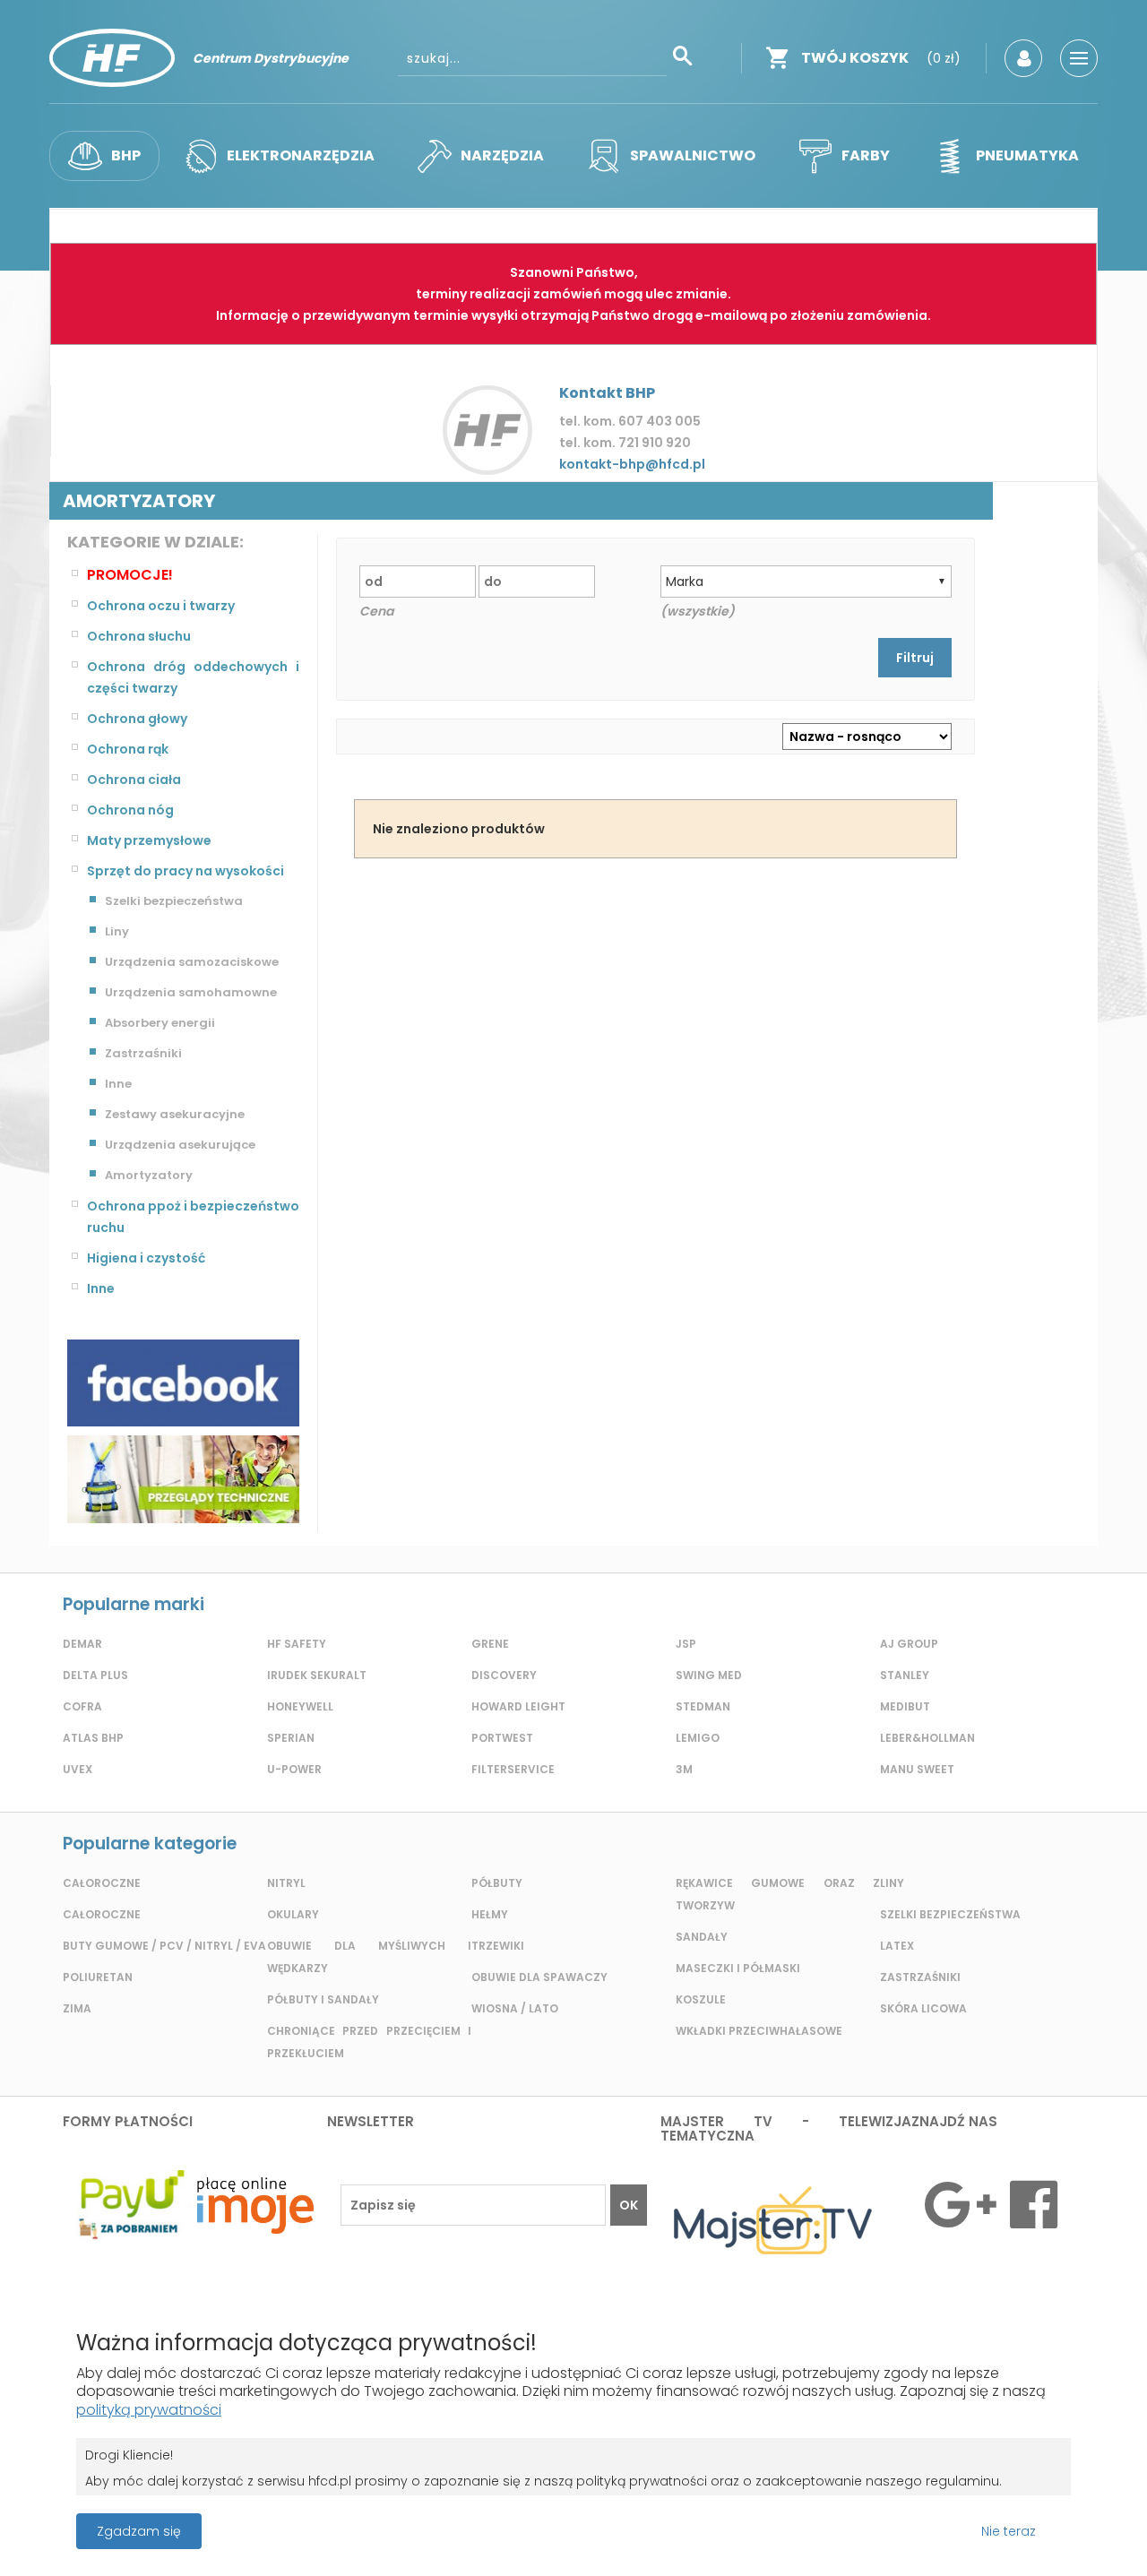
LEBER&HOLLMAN (927, 1738)
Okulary (293, 1914)
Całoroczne (102, 1883)
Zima (77, 2008)
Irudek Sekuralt (317, 1675)
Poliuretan (98, 1977)
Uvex (78, 1769)
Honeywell (300, 1706)
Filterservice (513, 1769)
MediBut (905, 1706)
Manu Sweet (917, 1769)
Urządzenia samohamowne (191, 992)
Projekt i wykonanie (511, 2522)
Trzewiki (498, 1946)
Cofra (82, 1706)
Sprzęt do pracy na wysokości (185, 871)
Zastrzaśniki (143, 1053)
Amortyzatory (149, 1175)
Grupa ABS (636, 2537)
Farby (866, 155)
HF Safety (297, 1644)
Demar (82, 1644)
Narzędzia (502, 155)
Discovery (504, 1675)
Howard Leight (518, 1706)
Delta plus (95, 1675)
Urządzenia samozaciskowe (192, 962)
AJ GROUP (909, 1644)
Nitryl (286, 1883)
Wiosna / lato (515, 2008)
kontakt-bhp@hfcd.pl (632, 464)
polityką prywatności (149, 2410)
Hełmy (490, 1914)
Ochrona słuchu (139, 636)
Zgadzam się (139, 2531)
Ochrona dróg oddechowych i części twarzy (193, 677)
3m (684, 1769)
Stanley (905, 1675)
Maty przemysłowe (149, 840)
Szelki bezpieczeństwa (174, 901)
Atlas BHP (93, 1738)
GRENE (490, 1644)
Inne (118, 1084)
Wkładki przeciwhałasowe (759, 2031)
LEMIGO (698, 1738)
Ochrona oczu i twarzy (161, 606)
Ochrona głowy (137, 719)
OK (629, 2205)
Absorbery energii (160, 1023)
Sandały (702, 1937)
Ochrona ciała (134, 780)
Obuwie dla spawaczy (539, 1977)
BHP (126, 155)
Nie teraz (1009, 2531)
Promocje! (130, 575)
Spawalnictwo (693, 155)
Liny (117, 931)
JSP (686, 1644)
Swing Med (709, 1675)
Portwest (502, 1738)
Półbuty (497, 1883)
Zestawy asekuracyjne (175, 1114)
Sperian (291, 1738)
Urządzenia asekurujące (180, 1145)
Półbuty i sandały (323, 1999)
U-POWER (294, 1769)
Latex (897, 1946)
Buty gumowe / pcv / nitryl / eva (164, 1946)
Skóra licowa (923, 2008)
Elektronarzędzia (301, 155)
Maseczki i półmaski (738, 1968)
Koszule (701, 1999)
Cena (376, 611)
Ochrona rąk (128, 749)
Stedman (703, 1706)
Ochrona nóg (130, 810)
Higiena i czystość (146, 1258)
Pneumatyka (1027, 155)
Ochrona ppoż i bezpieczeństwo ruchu (193, 1217)
